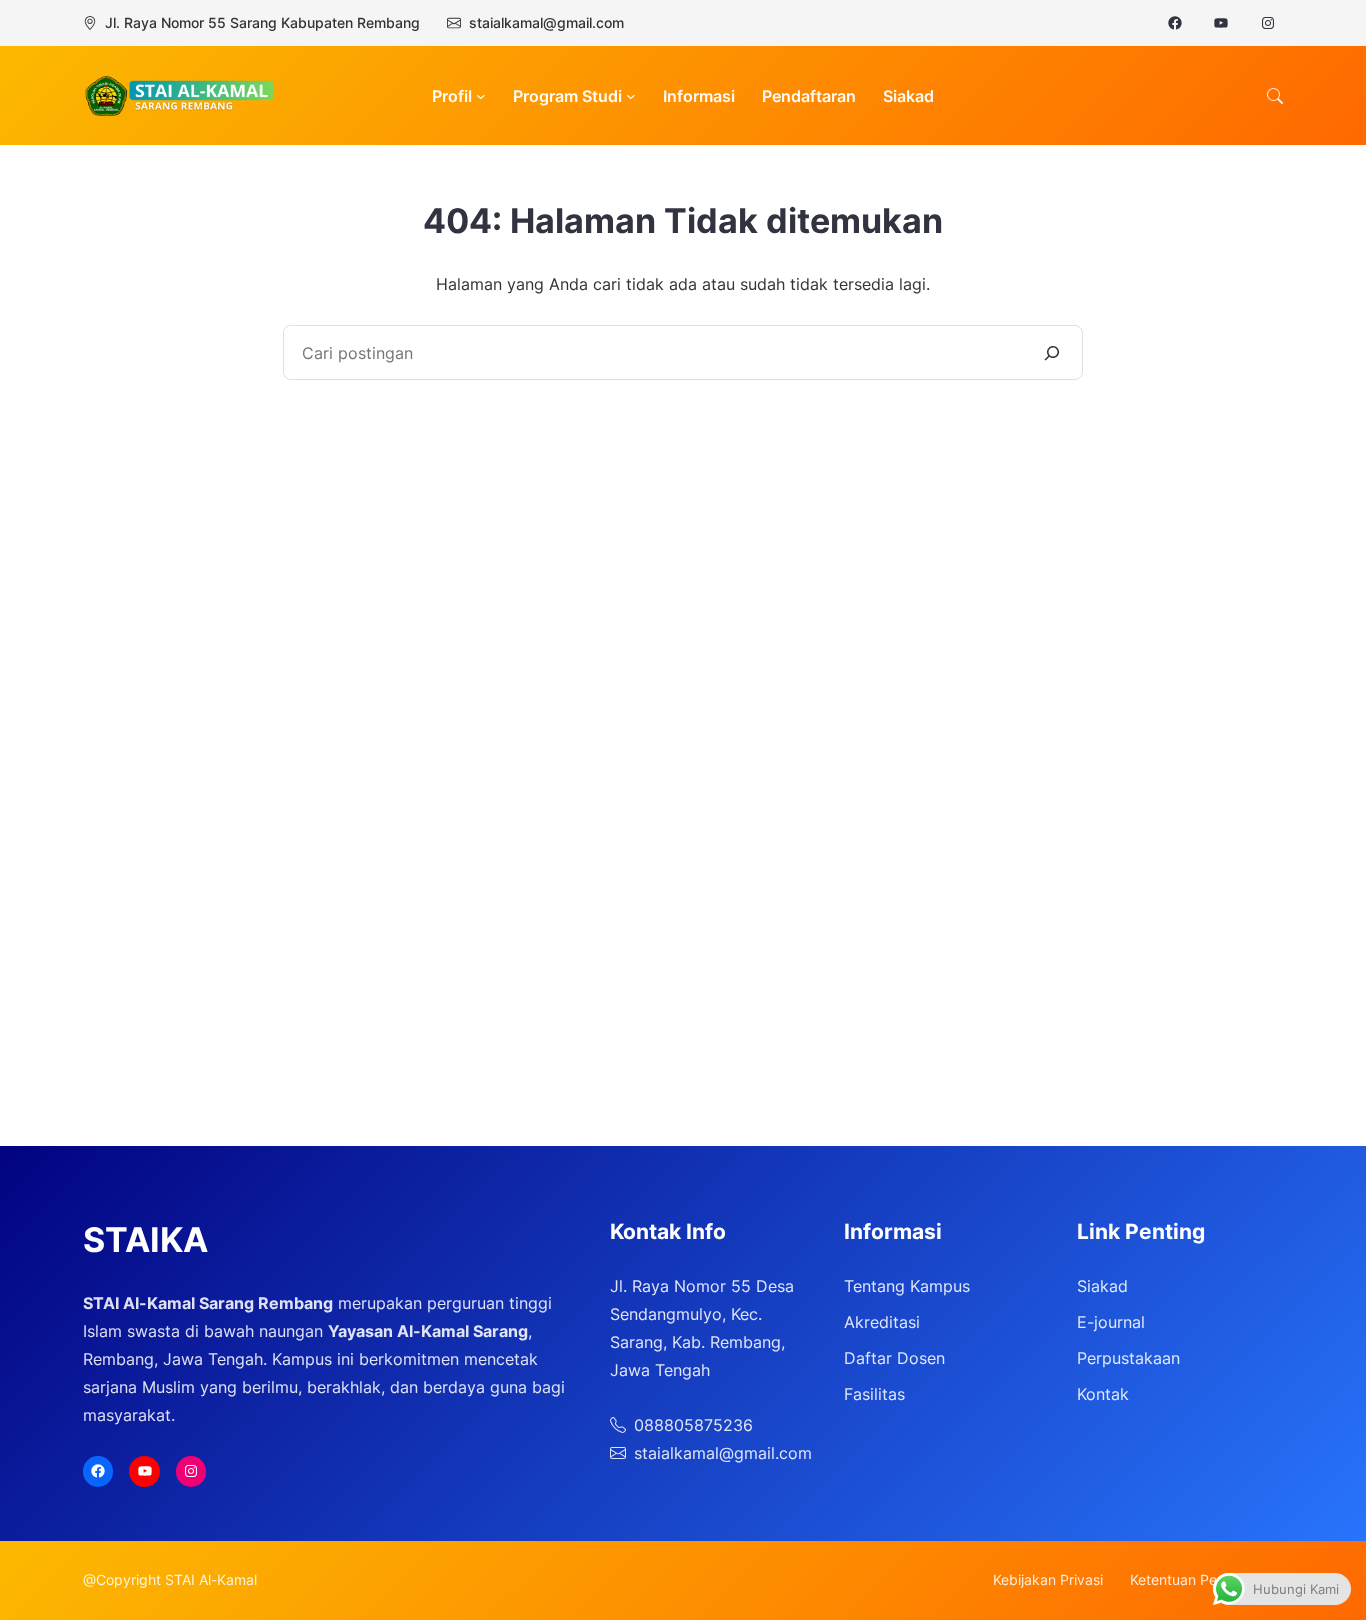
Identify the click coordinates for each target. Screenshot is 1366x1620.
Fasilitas (874, 1394)
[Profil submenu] (481, 96)
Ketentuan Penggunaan (1206, 1579)
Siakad (1102, 1286)
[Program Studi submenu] (631, 96)
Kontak (1103, 1394)
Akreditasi (882, 1322)
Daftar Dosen (894, 1358)
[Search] (1052, 352)
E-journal (1111, 1322)
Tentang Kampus (907, 1286)
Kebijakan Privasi (1048, 1579)
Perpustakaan (1128, 1358)
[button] (1275, 96)
